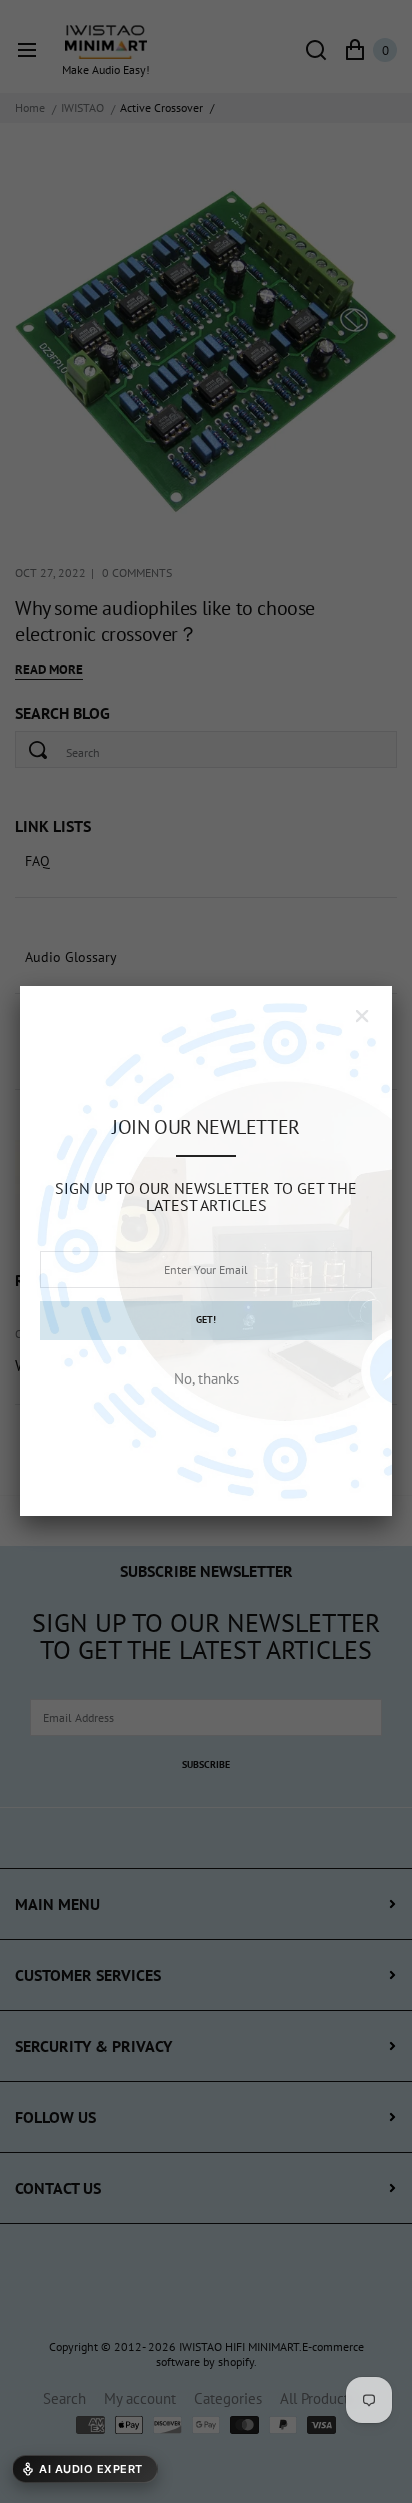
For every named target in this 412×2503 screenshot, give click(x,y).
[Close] (362, 1016)
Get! (206, 1319)
